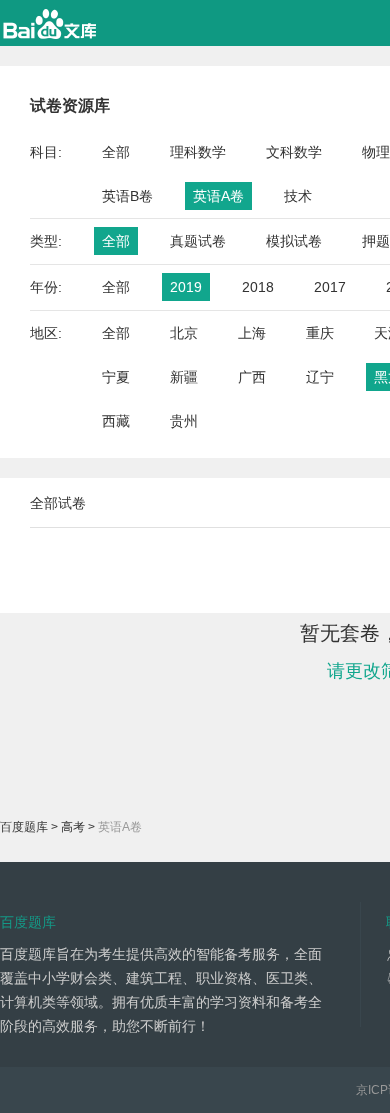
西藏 (116, 421)
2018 (258, 287)
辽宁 (320, 377)
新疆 (184, 377)
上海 (252, 333)
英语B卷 (127, 196)
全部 (116, 152)
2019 (186, 287)
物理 (376, 152)
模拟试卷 (294, 241)
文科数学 (294, 152)
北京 (184, 333)
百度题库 (24, 827)
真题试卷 (198, 241)
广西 (252, 377)
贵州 (184, 421)
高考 (73, 827)
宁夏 (116, 377)
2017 (330, 287)
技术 (298, 196)
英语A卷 (218, 196)
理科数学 (198, 152)
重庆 (320, 333)
